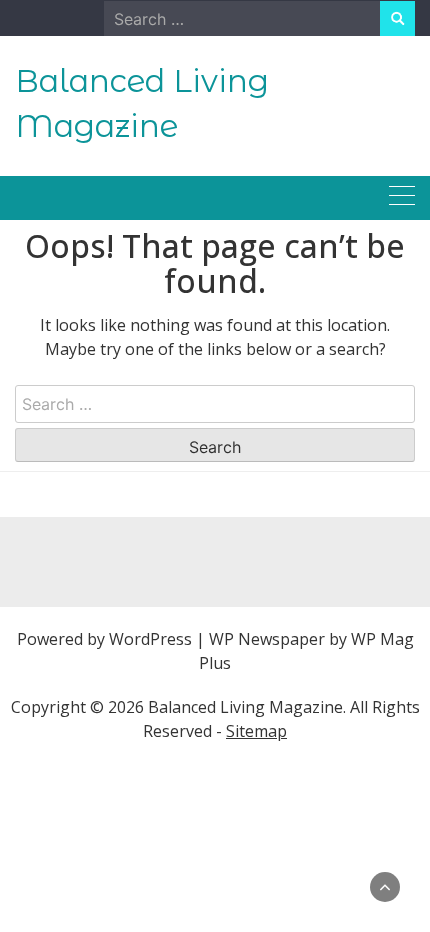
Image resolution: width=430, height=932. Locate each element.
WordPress (150, 639)
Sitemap (256, 731)
